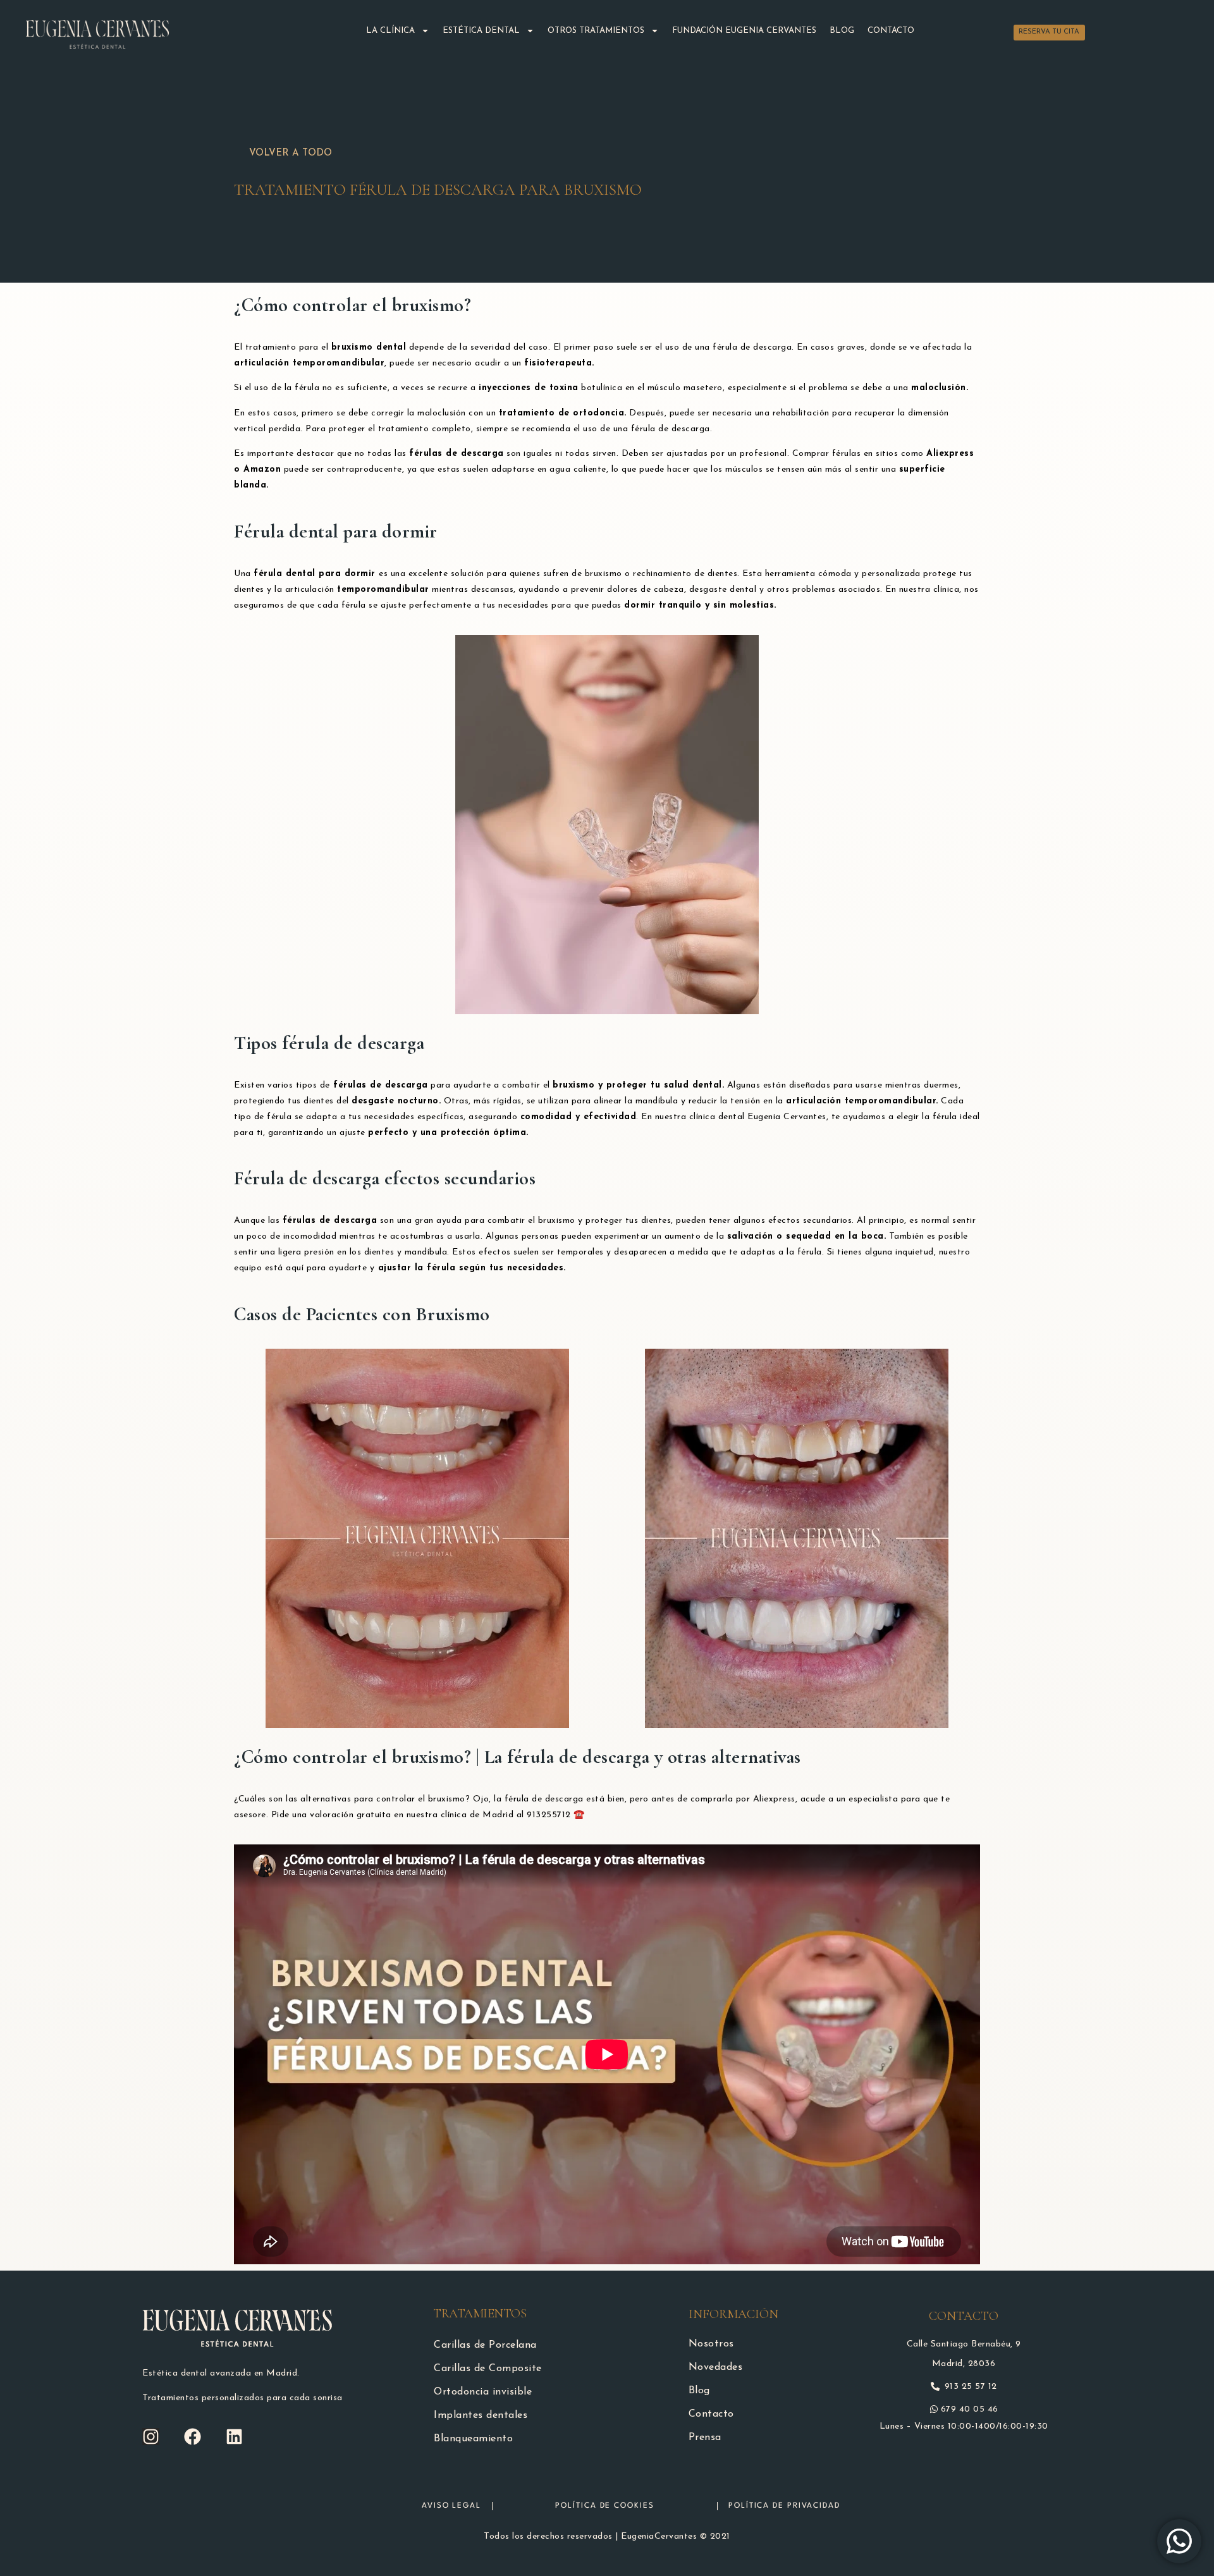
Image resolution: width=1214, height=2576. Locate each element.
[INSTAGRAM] (151, 2437)
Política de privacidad (784, 2506)
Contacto (891, 31)
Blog (842, 31)
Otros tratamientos (596, 31)
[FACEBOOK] (193, 2437)
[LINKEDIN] (234, 2437)
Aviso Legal (451, 2506)
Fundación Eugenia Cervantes (744, 31)
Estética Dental (481, 31)
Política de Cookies (604, 2506)
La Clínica (390, 31)
